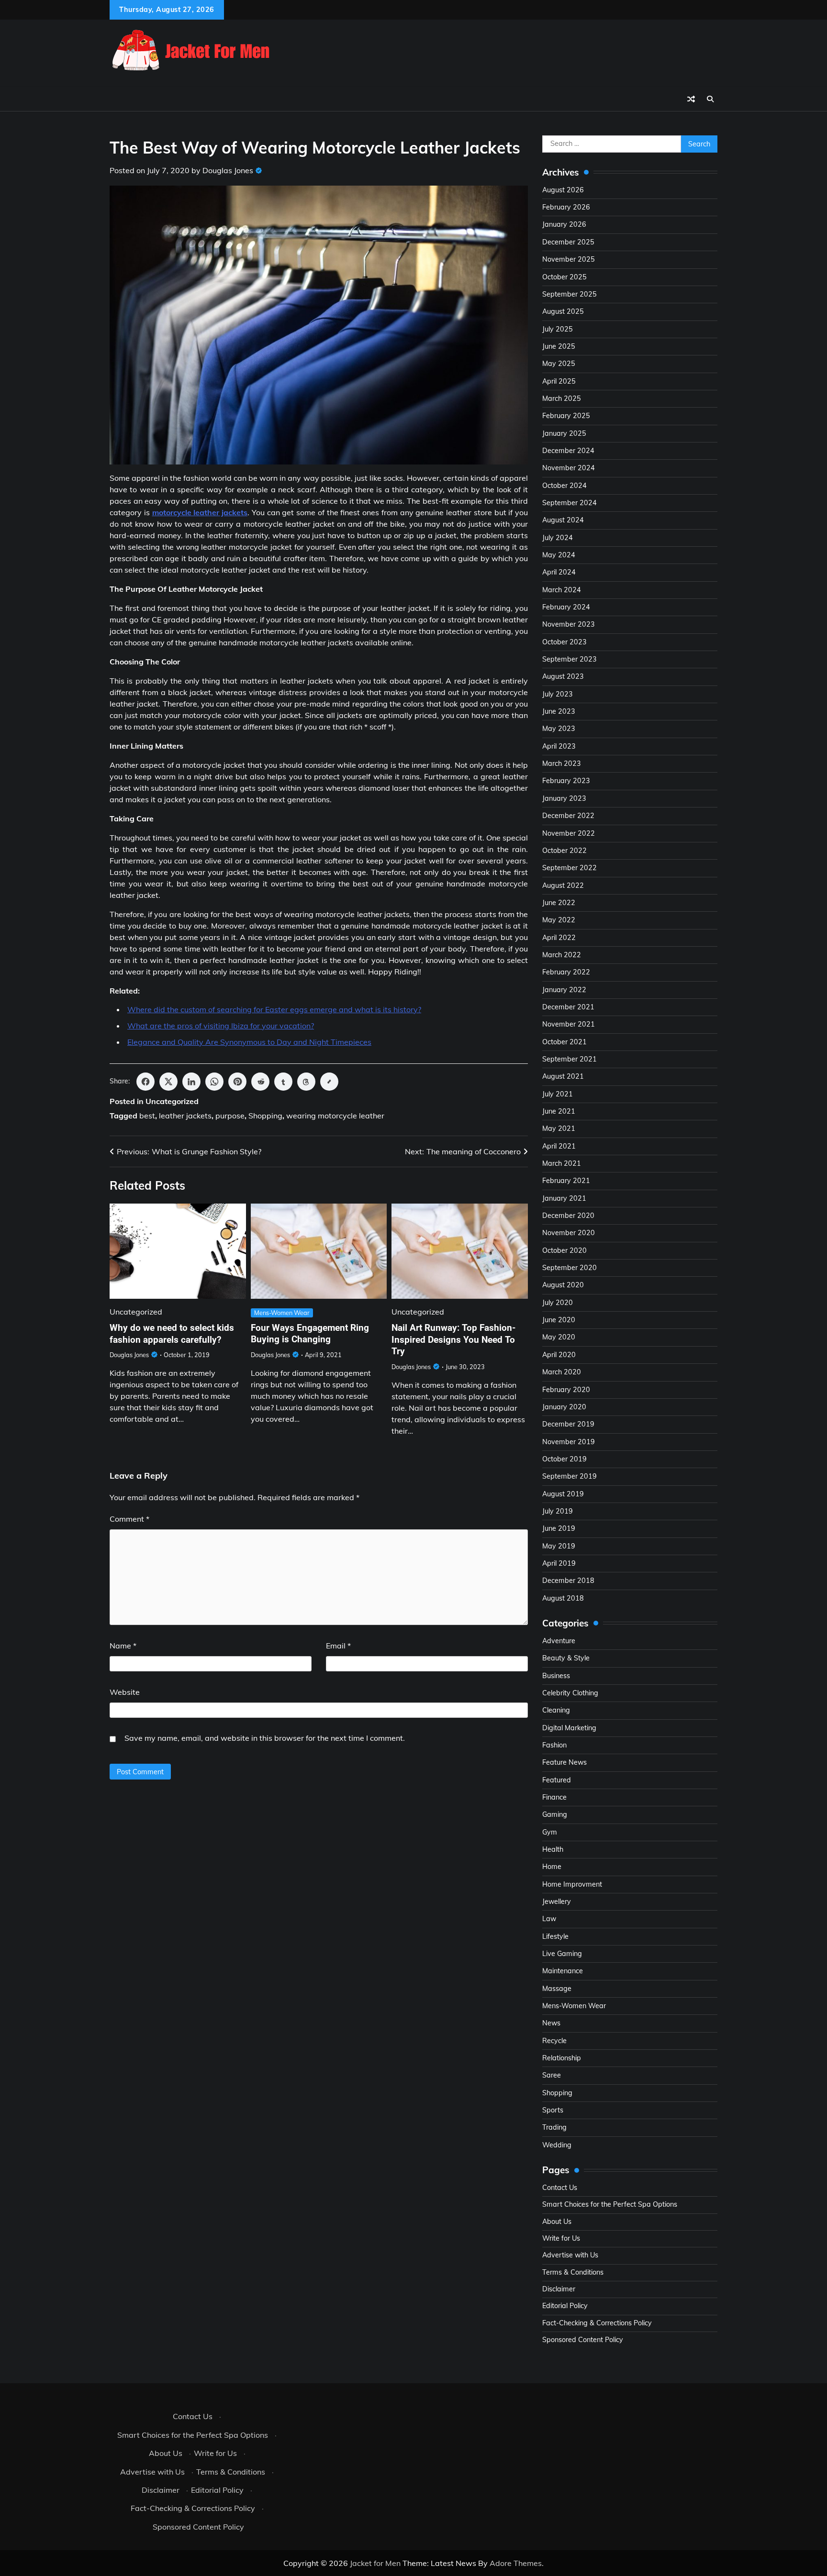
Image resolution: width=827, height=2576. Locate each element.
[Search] (710, 99)
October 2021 (564, 1042)
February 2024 (566, 607)
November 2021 (569, 1024)
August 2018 (563, 1598)
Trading (554, 2127)
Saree (552, 2075)
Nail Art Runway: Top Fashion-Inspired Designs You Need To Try (453, 1340)
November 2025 (569, 259)
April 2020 (559, 1355)
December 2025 (568, 242)
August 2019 (563, 1494)
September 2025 (570, 294)
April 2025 (559, 381)
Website (125, 1692)
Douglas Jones (228, 170)
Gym (550, 1832)
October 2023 (564, 642)
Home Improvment (572, 1884)
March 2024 (562, 590)
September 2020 (570, 1268)
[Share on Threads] (306, 1082)
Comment (129, 1519)
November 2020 (569, 1233)
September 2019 (570, 1476)
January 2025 (564, 433)
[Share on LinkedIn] (191, 1082)
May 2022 (559, 920)
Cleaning (556, 1710)
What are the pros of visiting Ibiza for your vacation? (221, 1026)
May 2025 (559, 364)
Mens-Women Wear (282, 1313)
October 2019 (564, 1459)
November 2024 (569, 468)
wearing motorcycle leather (335, 1116)
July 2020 (558, 1303)
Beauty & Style (566, 1658)
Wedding (557, 2145)
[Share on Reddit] (260, 1082)
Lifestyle (555, 1936)
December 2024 (568, 451)
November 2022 (569, 833)
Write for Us (561, 2238)
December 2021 (568, 1007)
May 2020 (559, 1337)
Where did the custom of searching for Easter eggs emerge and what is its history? (274, 1009)
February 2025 (566, 416)
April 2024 (559, 572)
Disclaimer (559, 2289)
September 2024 (570, 503)
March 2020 (562, 1372)
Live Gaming (562, 1954)
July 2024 (558, 538)
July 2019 (558, 1511)
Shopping (265, 1116)
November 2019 (569, 1442)
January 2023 (564, 798)
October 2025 (564, 277)
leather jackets (185, 1116)
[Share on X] (168, 1082)
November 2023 (569, 624)
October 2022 (564, 851)
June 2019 (559, 1528)
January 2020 (564, 1407)
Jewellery (557, 1902)
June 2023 (559, 711)
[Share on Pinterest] (237, 1082)
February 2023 (566, 781)
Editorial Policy (565, 2306)
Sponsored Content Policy (583, 2340)
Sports (553, 2110)
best (147, 1116)
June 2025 (559, 346)
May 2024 (559, 555)
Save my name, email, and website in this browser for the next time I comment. (265, 1738)
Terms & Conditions (573, 2272)
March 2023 (562, 763)
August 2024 (563, 520)
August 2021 (563, 1076)
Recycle (554, 2041)
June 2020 (559, 1320)
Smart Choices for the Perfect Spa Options (610, 2204)
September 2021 (570, 1059)
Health (553, 1849)
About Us (557, 2222)
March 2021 (562, 1163)
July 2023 (558, 694)
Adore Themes (516, 2563)
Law (549, 1919)
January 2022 (564, 990)
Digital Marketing (569, 1728)
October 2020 (564, 1250)
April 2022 (559, 938)
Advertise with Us (570, 2255)
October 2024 (564, 486)
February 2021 (566, 1181)
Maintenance (563, 1971)
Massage (557, 1989)
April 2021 (559, 1146)
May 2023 (559, 729)
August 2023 (563, 676)
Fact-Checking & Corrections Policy (597, 2323)
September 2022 (570, 868)
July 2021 (558, 1094)
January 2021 (564, 1198)
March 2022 (562, 955)
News (551, 2023)
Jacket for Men (375, 2563)
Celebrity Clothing (570, 1693)
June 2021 (559, 1111)
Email (338, 1646)
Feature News (564, 1762)
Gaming (555, 1814)
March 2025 (562, 398)
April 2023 (559, 746)
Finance (554, 1797)
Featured (557, 1780)
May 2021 (559, 1128)
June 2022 (559, 903)
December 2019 (568, 1424)
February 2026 (566, 207)
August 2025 (563, 311)
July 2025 (558, 329)
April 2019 (559, 1563)
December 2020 (568, 1216)
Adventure (559, 1641)
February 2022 (566, 972)
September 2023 (570, 659)
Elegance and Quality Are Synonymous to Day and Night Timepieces (249, 1042)
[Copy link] (329, 1082)
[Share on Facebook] (145, 1082)
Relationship (562, 2058)
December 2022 (568, 816)
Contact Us (560, 2188)
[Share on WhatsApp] (214, 1082)
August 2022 (563, 885)
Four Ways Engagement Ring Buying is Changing (310, 1334)
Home (552, 1867)
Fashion (554, 1745)
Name (123, 1646)
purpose (230, 1116)
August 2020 (563, 1285)
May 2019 (559, 1546)
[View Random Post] (691, 99)
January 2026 (564, 224)
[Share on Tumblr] (283, 1082)
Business (556, 1676)
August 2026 (563, 190)
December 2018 (568, 1581)
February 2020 (566, 1390)
